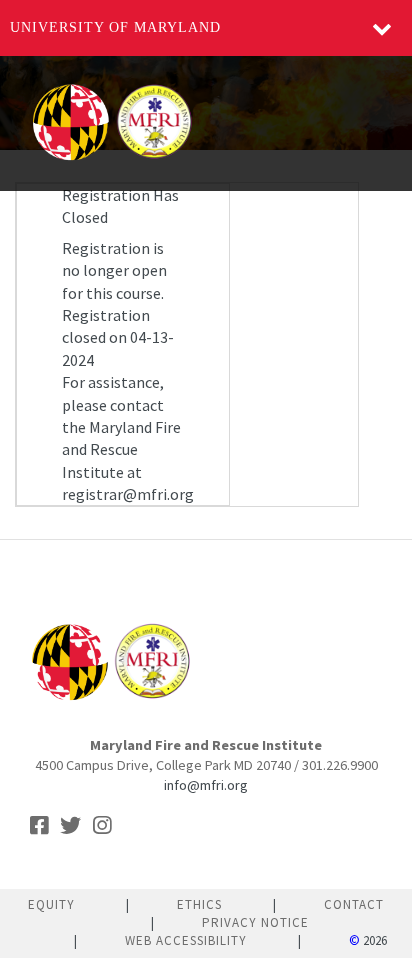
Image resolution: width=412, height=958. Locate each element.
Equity (51, 904)
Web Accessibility (186, 940)
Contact (354, 904)
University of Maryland (115, 27)
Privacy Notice (255, 922)
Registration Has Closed (120, 206)
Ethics (199, 904)
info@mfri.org (206, 785)
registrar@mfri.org (128, 494)
